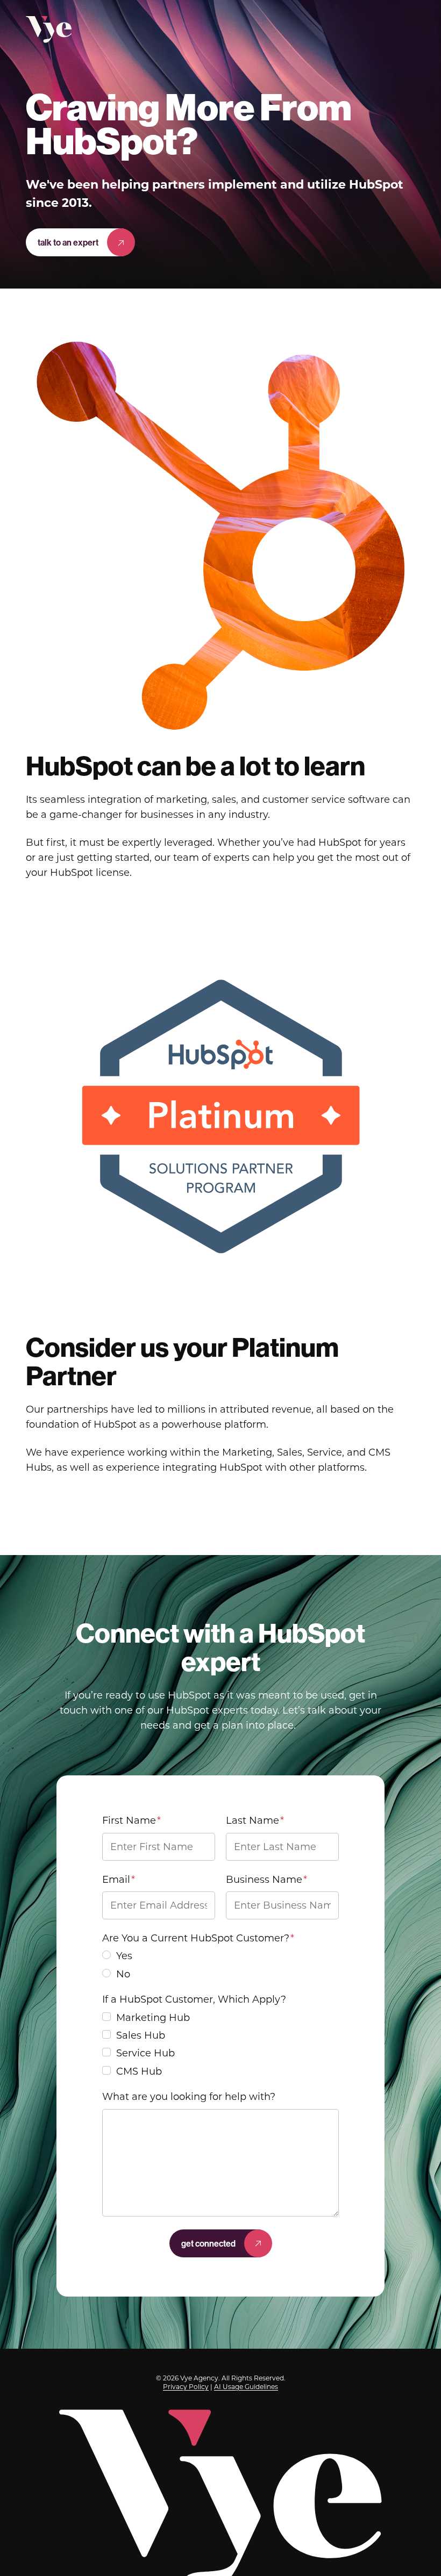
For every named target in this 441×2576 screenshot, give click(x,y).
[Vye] (49, 30)
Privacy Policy (186, 2387)
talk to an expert (68, 242)
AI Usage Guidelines (246, 2387)
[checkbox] (220, 1965)
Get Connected (208, 2243)
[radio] (220, 1959)
